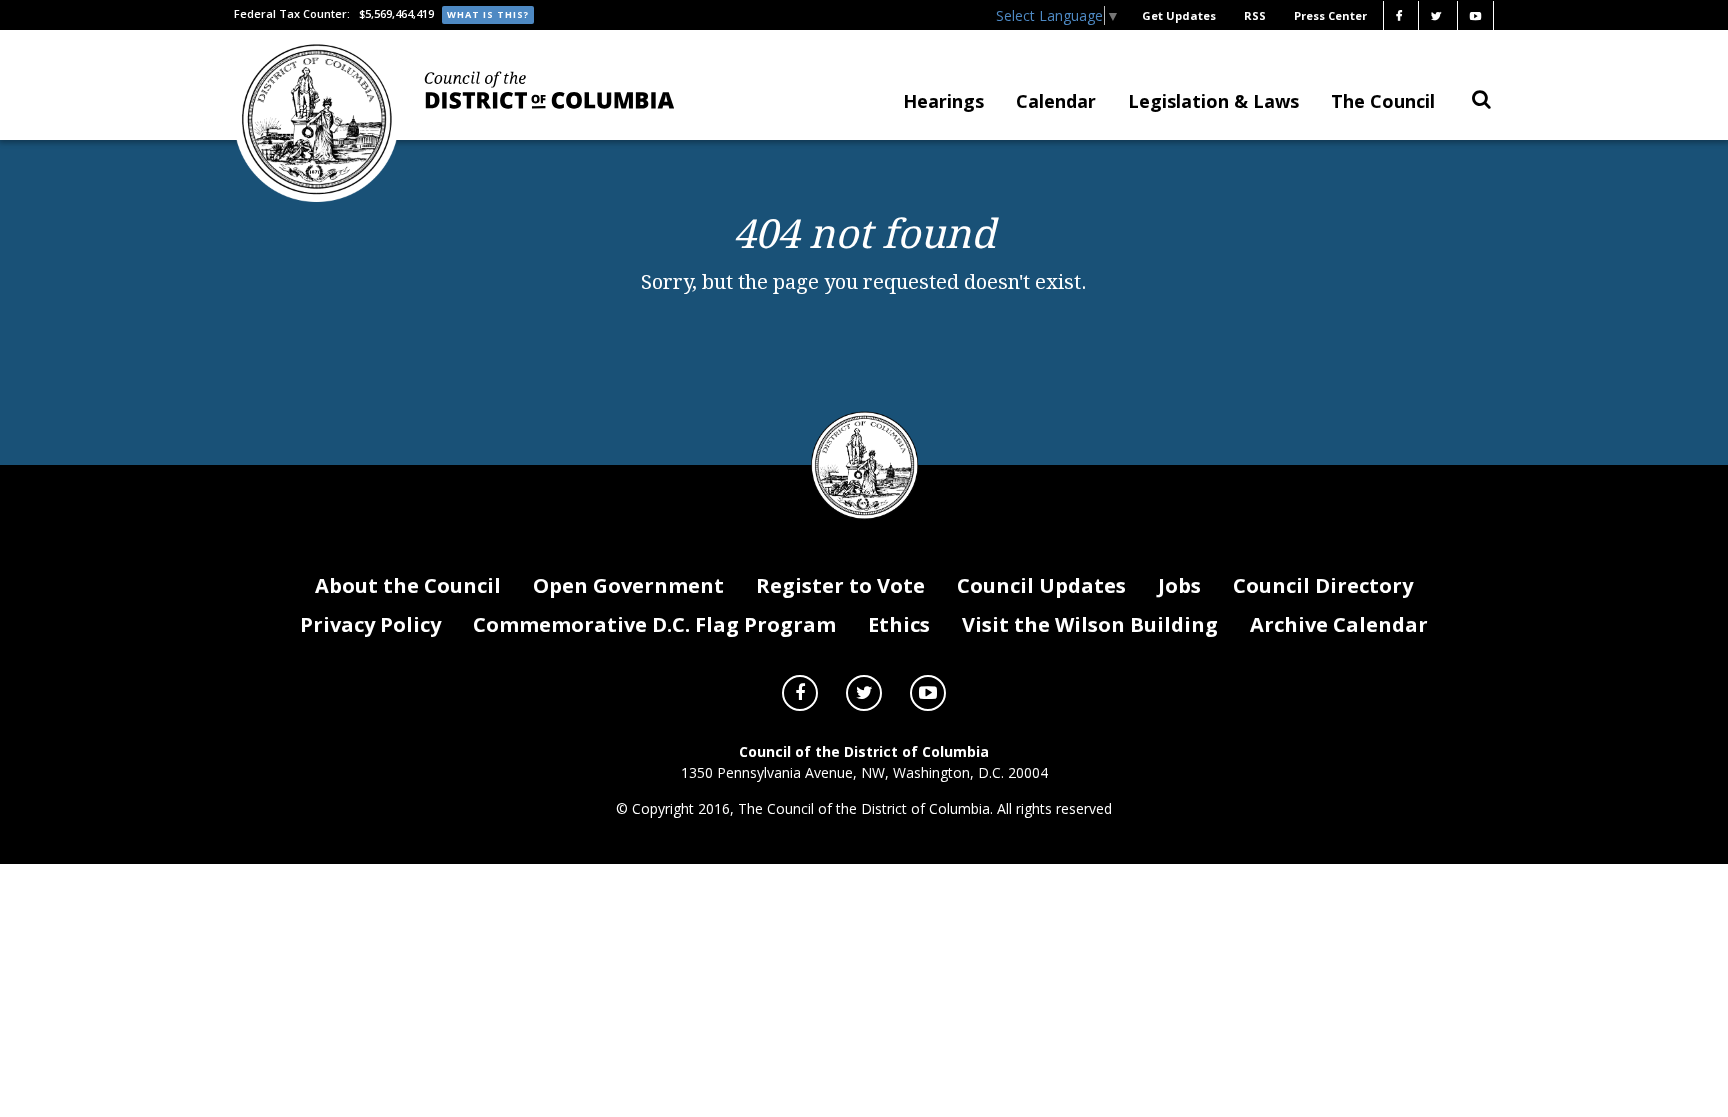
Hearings (943, 101)
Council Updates (1041, 585)
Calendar (1056, 101)
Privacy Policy (370, 624)
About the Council (408, 585)
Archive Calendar (1339, 624)
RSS (1255, 15)
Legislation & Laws (1213, 101)
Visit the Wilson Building (1090, 624)
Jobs (1179, 585)
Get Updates (1179, 15)
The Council (1383, 101)
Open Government (628, 585)
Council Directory (1323, 585)
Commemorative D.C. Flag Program (654, 624)
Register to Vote (840, 585)
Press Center (1330, 15)
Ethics (899, 624)
